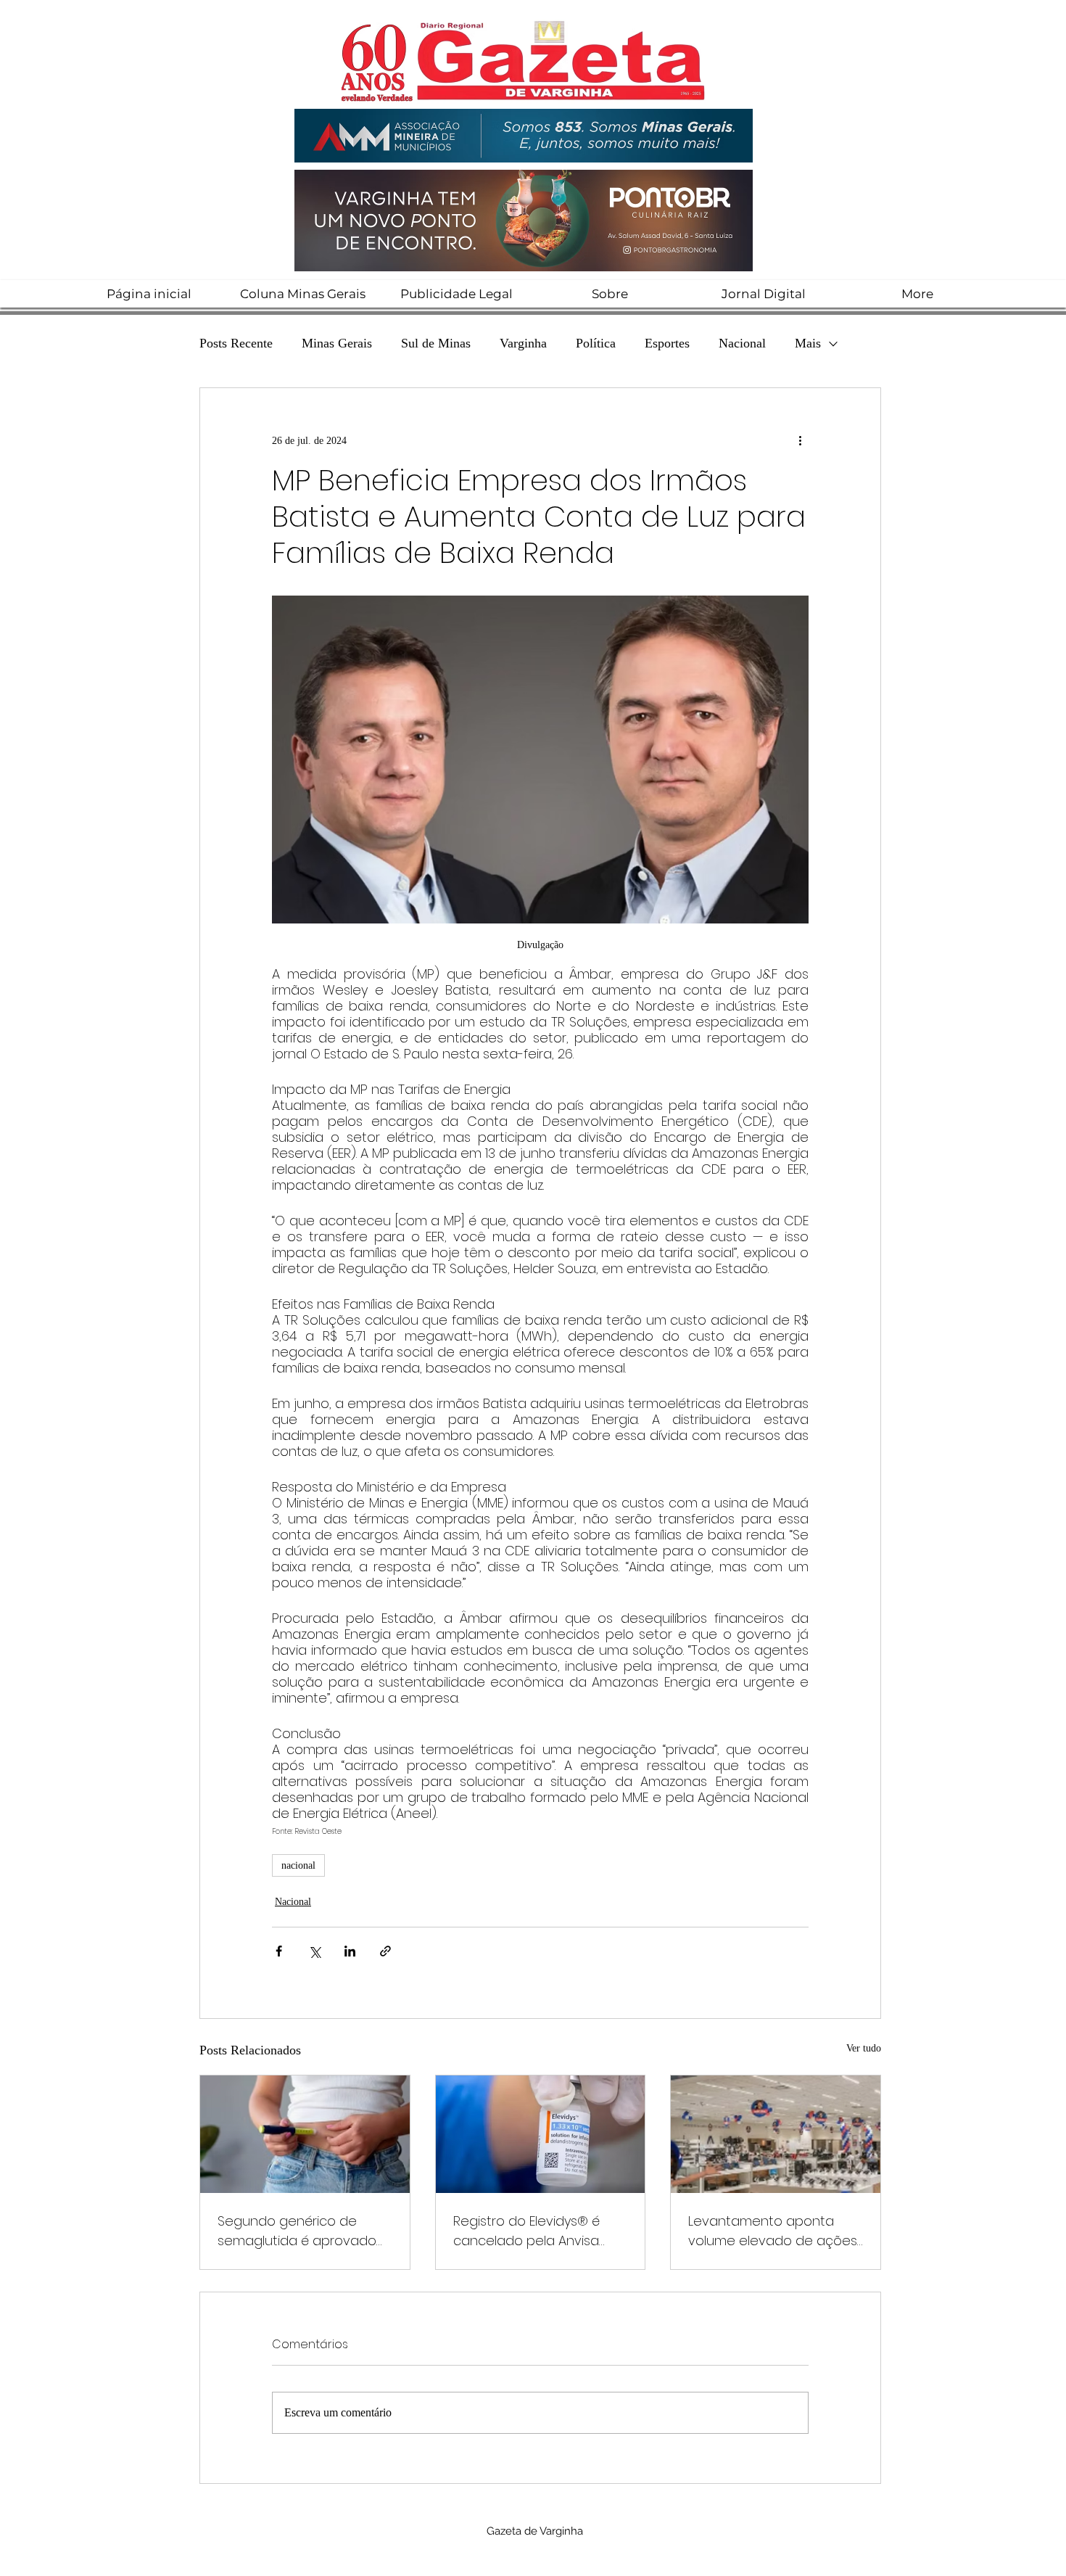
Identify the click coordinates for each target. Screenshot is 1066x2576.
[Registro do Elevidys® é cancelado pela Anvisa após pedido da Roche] (541, 2134)
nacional (298, 1865)
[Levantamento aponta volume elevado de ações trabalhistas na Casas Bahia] (776, 2134)
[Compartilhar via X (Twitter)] (314, 1951)
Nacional (742, 343)
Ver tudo (864, 2048)
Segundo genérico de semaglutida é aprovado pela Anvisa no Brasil (297, 2231)
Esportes (667, 343)
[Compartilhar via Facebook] (279, 1951)
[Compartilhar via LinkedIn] (350, 1951)
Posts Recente (236, 343)
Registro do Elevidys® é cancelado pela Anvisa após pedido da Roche (527, 2231)
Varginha (523, 343)
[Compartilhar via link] (385, 1951)
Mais (808, 343)
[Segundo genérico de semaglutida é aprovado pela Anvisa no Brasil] (305, 2134)
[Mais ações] (800, 440)
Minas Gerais (337, 343)
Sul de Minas (436, 343)
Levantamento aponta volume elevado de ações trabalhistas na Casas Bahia (773, 2231)
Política (596, 343)
